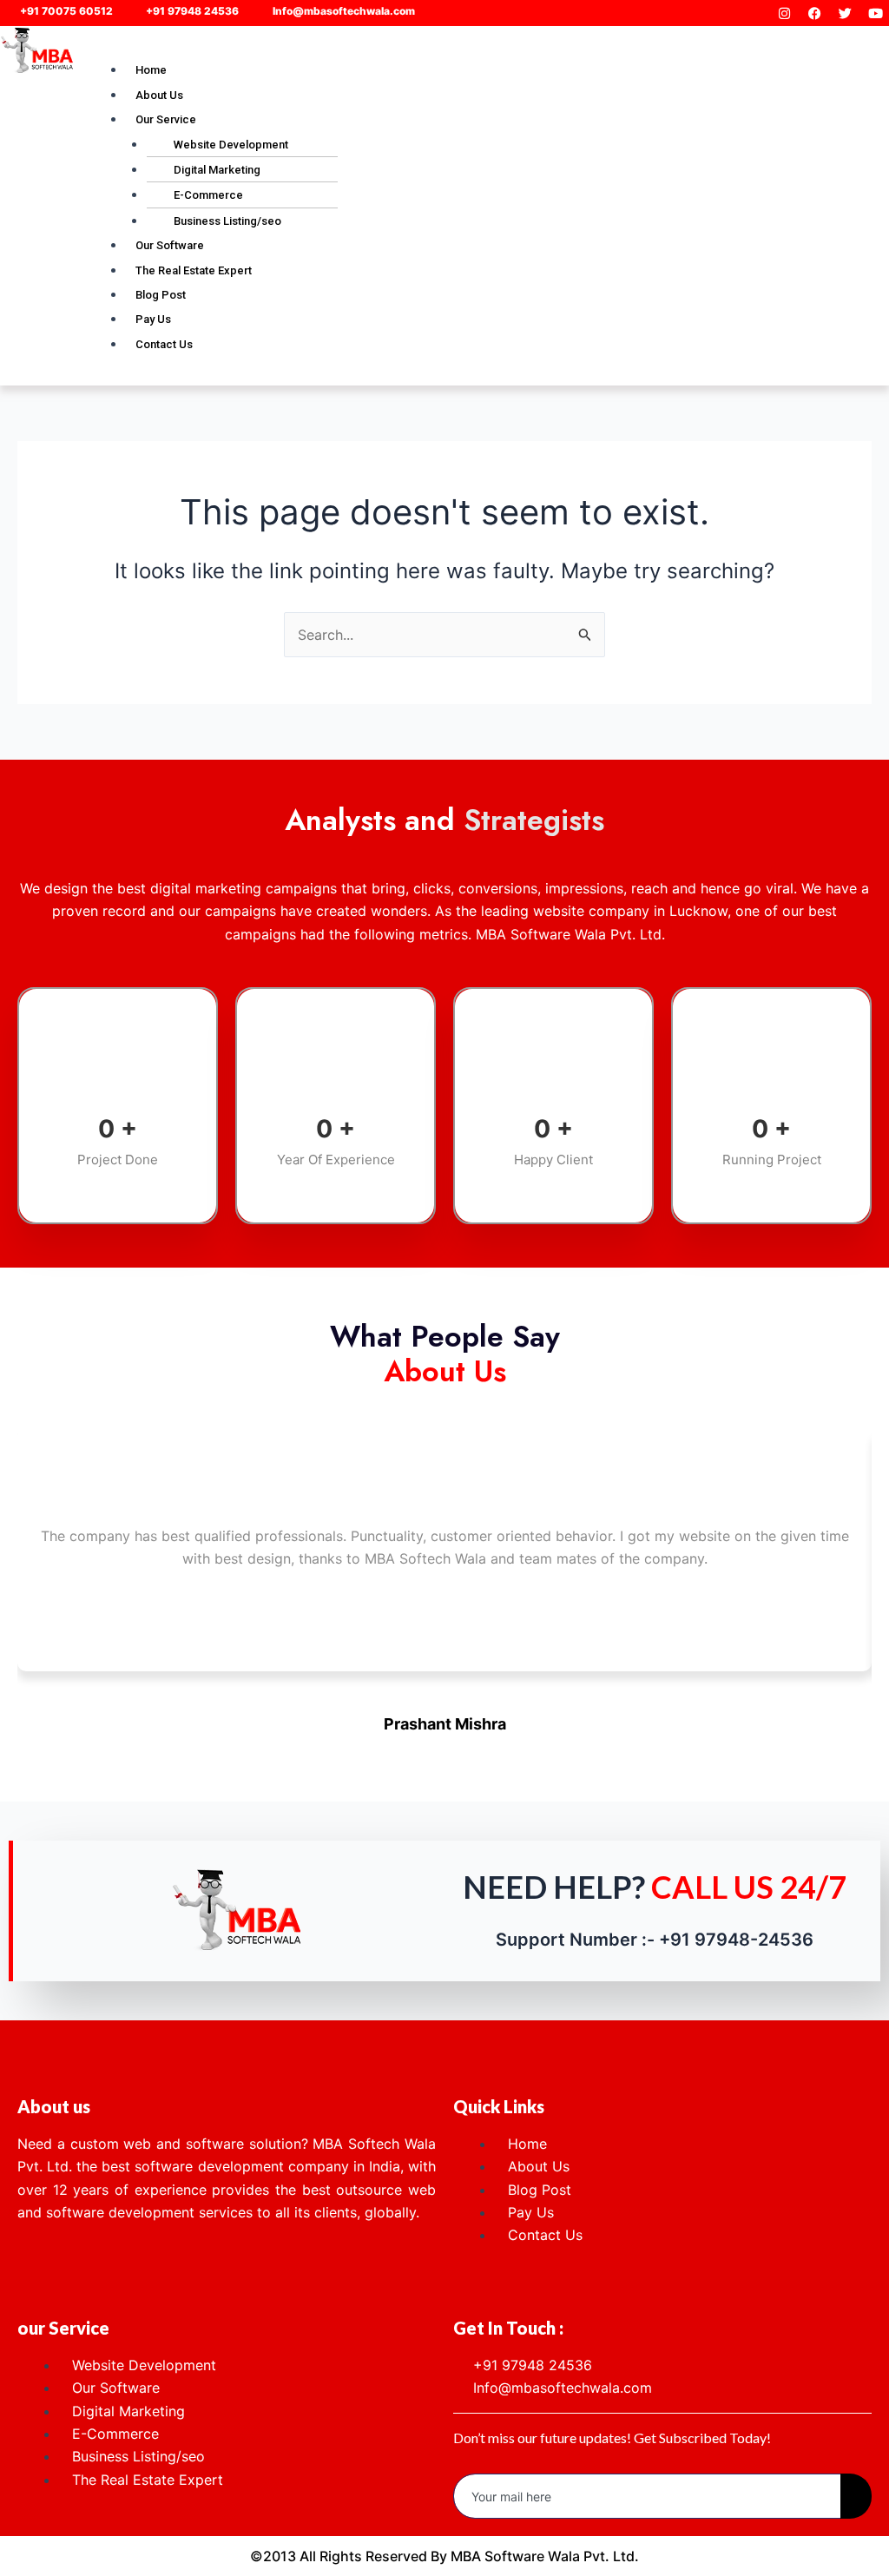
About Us (159, 95)
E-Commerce (208, 195)
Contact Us (164, 344)
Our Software (170, 245)
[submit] (856, 2496)
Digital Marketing (217, 170)
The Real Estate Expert (194, 270)
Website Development (231, 145)
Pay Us (153, 319)
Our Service (166, 119)
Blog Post (161, 295)
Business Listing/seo (227, 221)
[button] (482, 46)
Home (151, 70)
